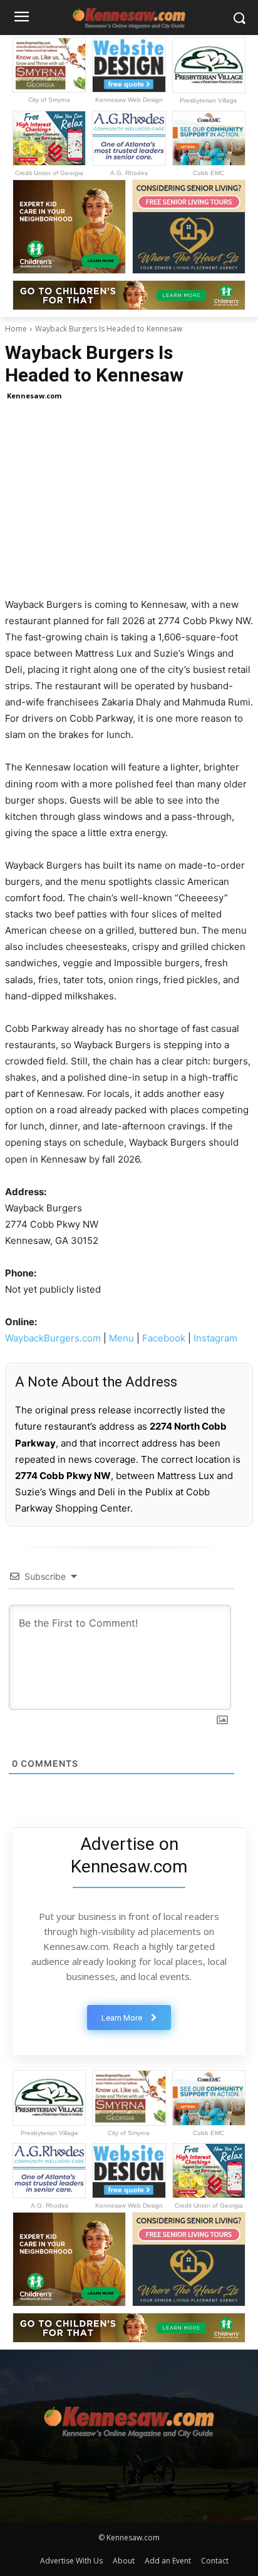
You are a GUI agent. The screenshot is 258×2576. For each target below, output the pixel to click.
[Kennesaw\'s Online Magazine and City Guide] (129, 2417)
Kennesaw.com (34, 396)
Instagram (215, 1338)
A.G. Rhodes (129, 173)
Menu (121, 1338)
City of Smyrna (49, 100)
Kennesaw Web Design (129, 100)
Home (16, 329)
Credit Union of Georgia (49, 173)
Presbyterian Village (209, 100)
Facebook (164, 1338)
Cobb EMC (209, 173)
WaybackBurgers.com (53, 1338)
